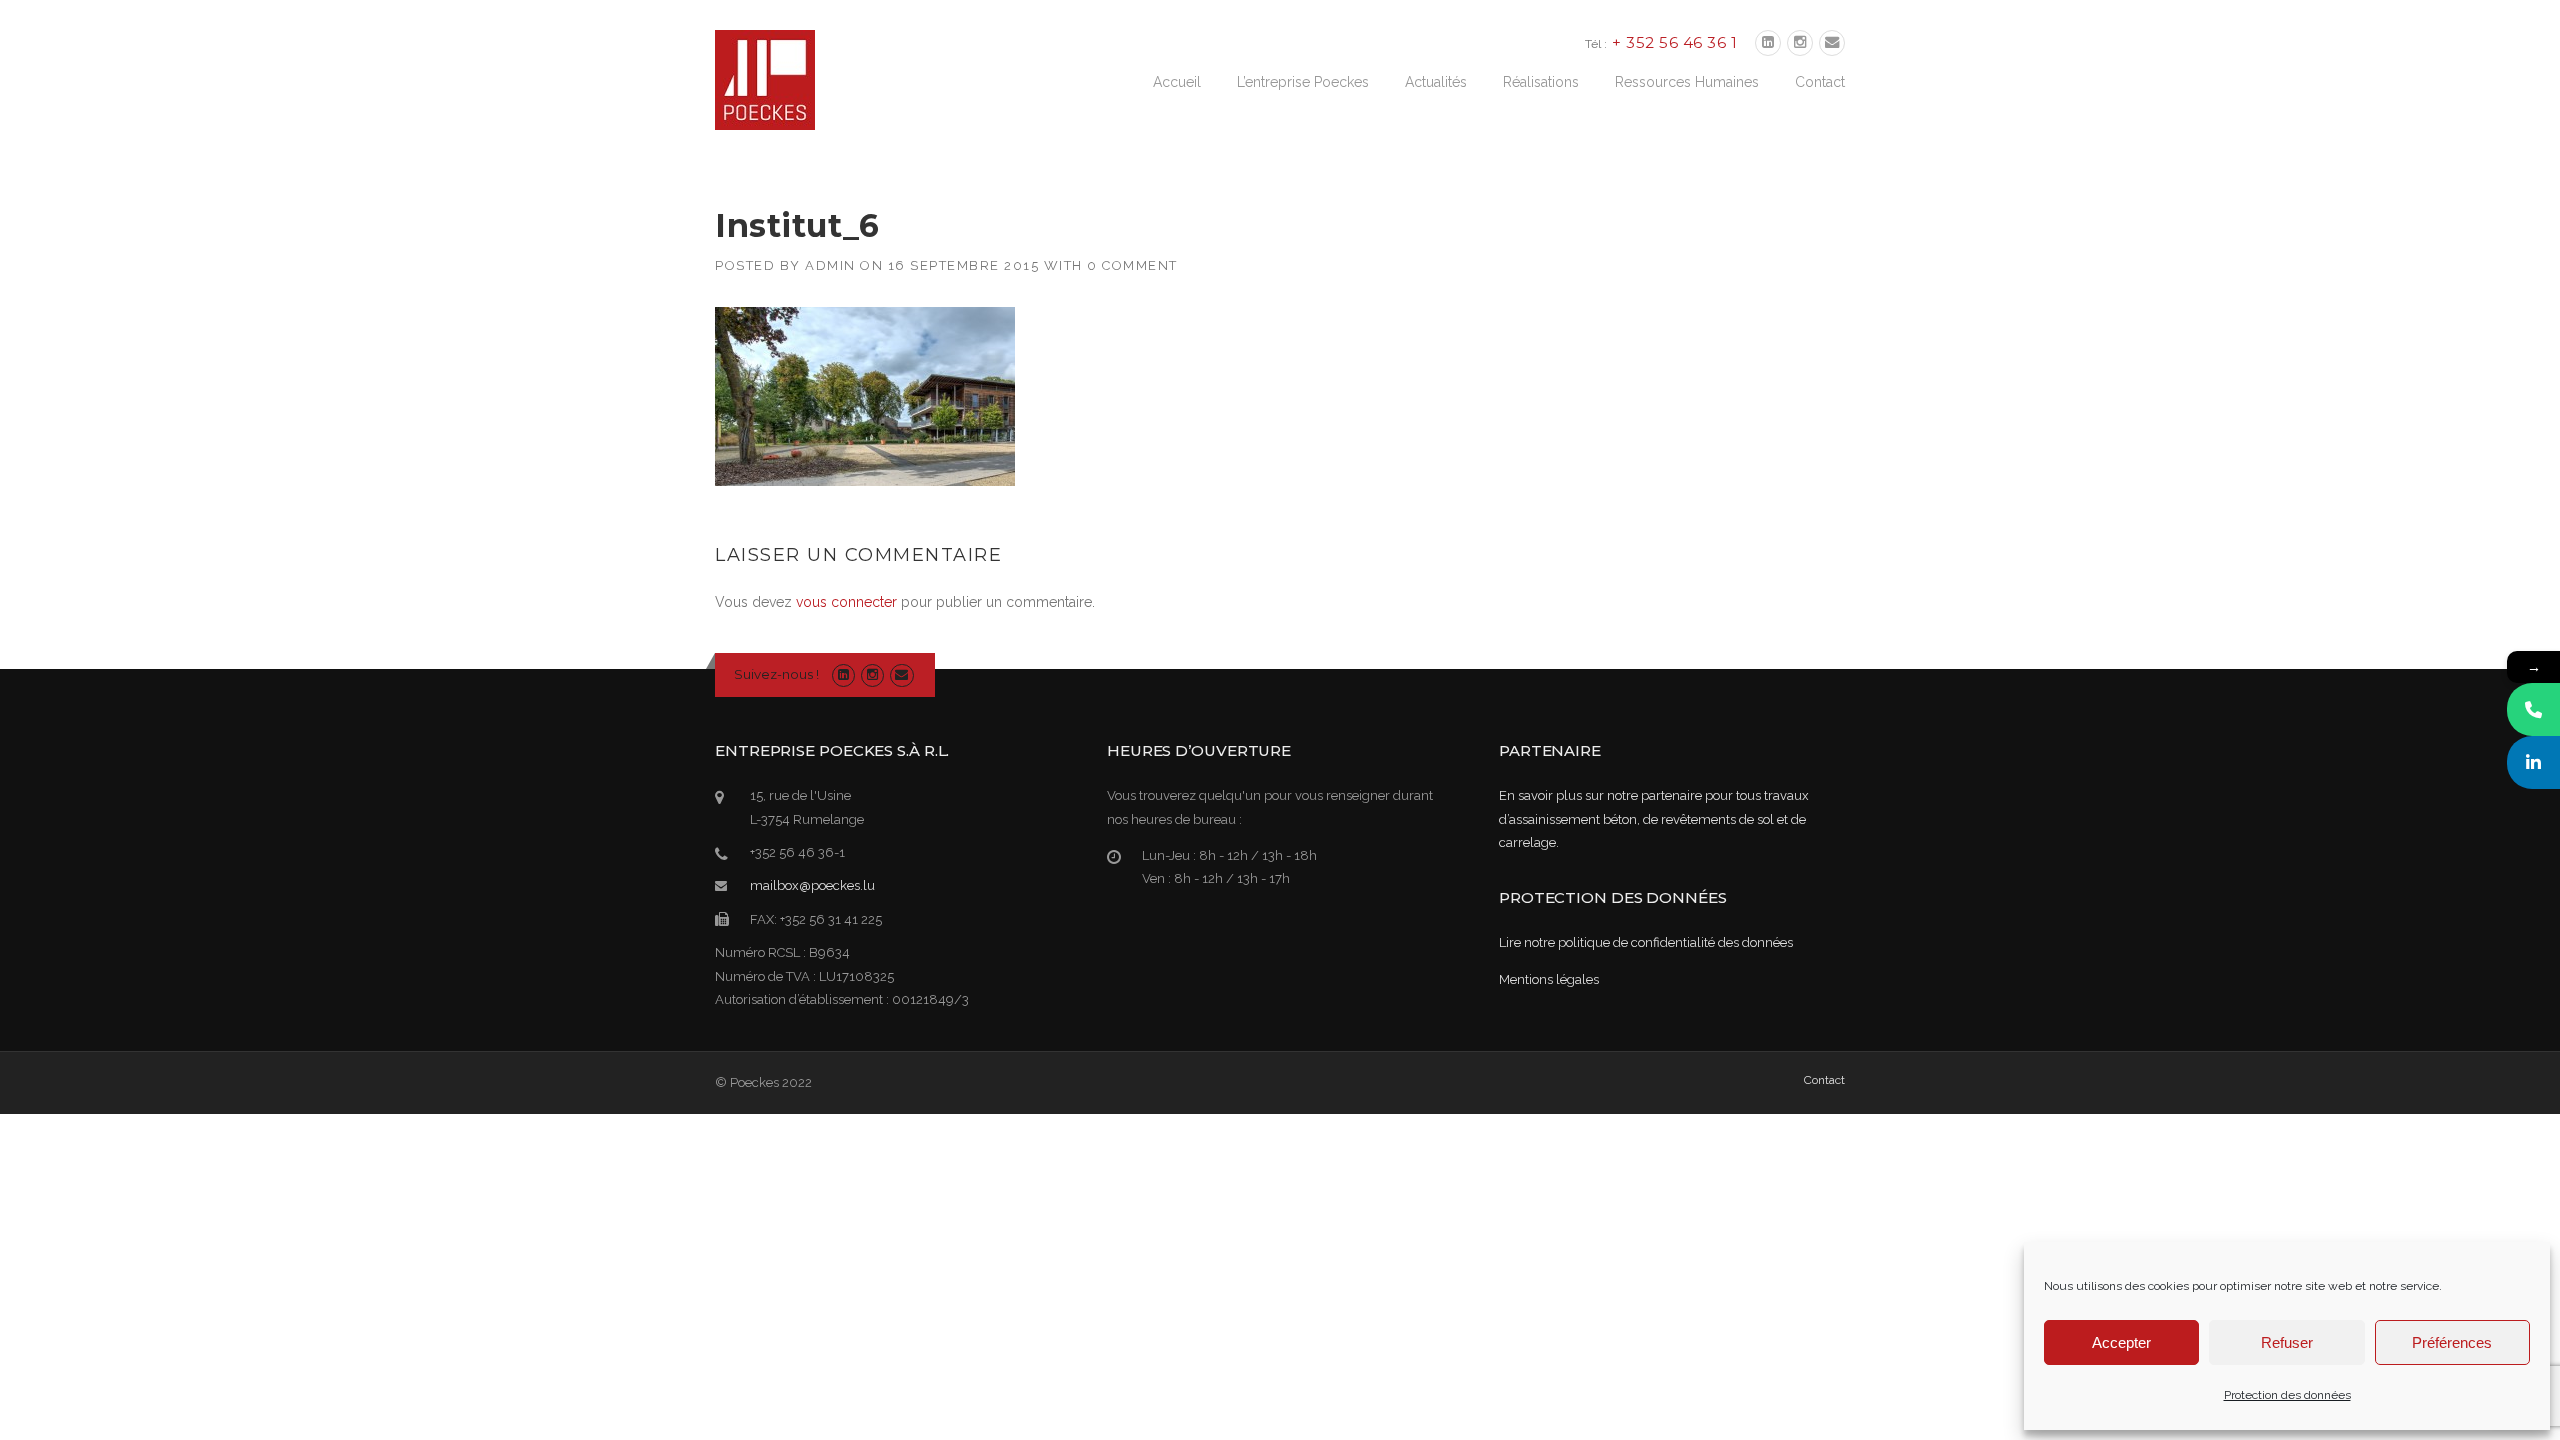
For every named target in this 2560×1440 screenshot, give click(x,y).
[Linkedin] (1768, 43)
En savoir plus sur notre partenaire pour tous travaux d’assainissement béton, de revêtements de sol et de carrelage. (1654, 819)
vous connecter (846, 602)
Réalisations (1541, 82)
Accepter (2121, 1342)
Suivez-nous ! (776, 674)
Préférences (2452, 1342)
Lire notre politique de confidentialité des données (1646, 942)
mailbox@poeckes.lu (812, 885)
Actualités (1436, 82)
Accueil (1177, 82)
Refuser (2287, 1342)
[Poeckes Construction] (765, 79)
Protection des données (2287, 1395)
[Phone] (2533, 709)
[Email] (1832, 43)
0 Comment (1132, 265)
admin (830, 265)
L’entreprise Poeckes (1303, 82)
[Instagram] (1800, 43)
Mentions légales (1549, 979)
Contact (1820, 82)
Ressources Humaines (1687, 82)
